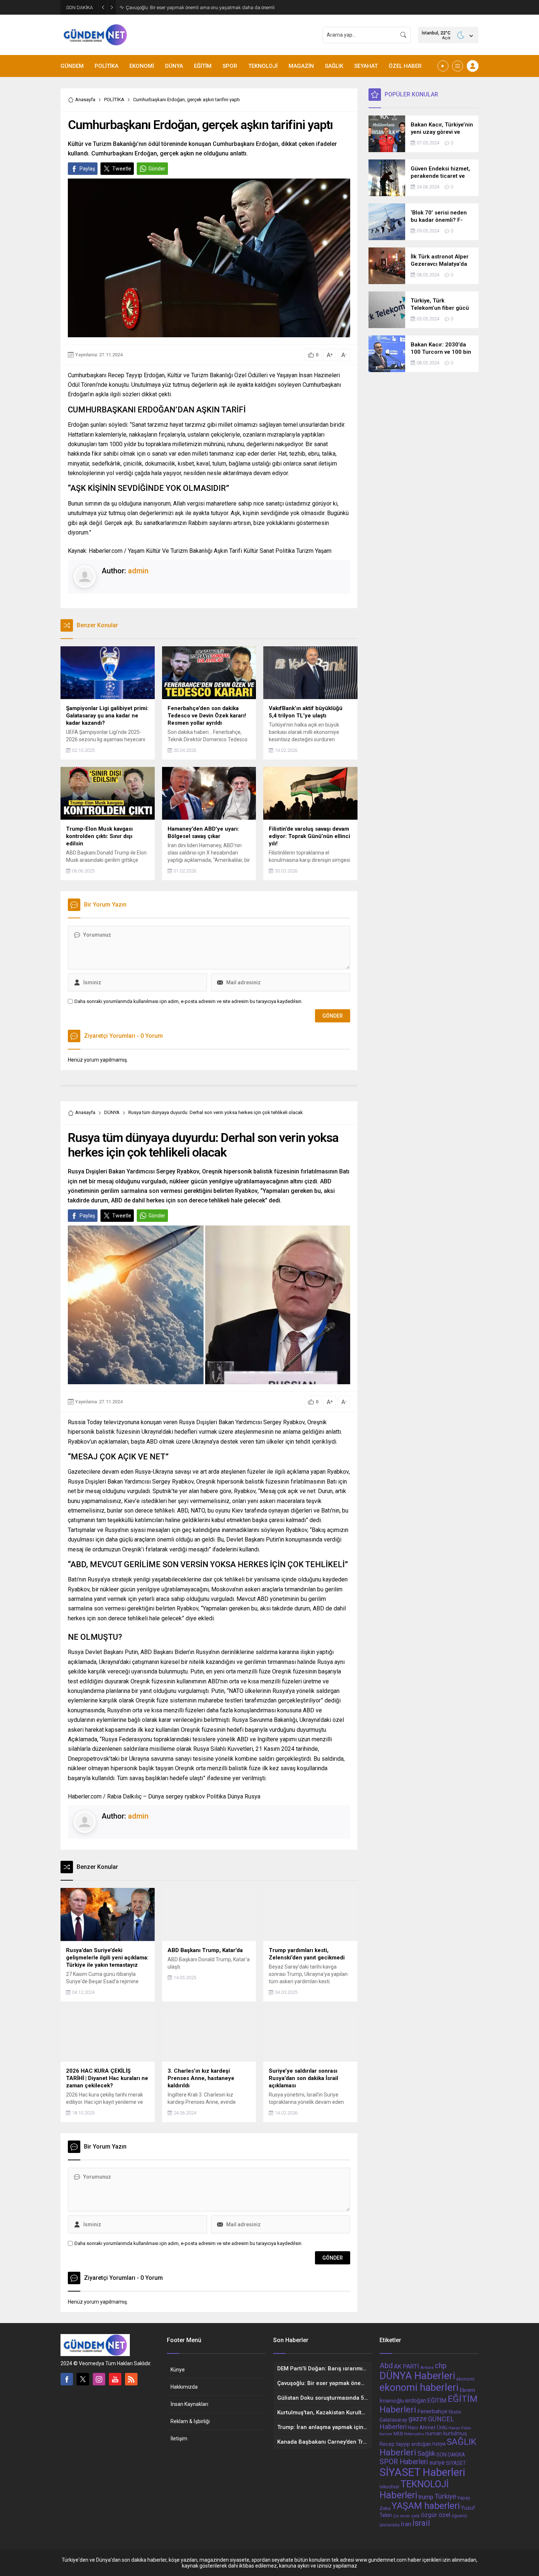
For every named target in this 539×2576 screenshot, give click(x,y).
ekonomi (465, 2379)
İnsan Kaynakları (189, 2404)
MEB (398, 2434)
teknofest (389, 2487)
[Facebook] (67, 2379)
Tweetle (122, 169)
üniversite (390, 2525)
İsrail (421, 2523)
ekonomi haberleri (419, 2388)
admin (138, 571)
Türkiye (445, 2496)
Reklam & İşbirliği (190, 2421)
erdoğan (416, 2401)
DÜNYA (112, 1112)
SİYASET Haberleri (422, 2472)
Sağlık (426, 2454)
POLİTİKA (114, 100)
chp (441, 2366)
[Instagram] (99, 2379)
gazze (418, 2419)
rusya (439, 2444)
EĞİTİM (437, 2401)
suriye (437, 2463)
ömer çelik (410, 2516)
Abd (386, 2366)
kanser (386, 2434)
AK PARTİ (406, 2366)
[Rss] (131, 2379)
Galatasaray (393, 2420)
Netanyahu (414, 2434)
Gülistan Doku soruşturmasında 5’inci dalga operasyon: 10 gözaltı (195, 8)
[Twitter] (83, 2379)
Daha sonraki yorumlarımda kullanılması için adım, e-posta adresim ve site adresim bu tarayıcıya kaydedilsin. (188, 1001)
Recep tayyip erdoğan (405, 2444)
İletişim (179, 2439)
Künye (178, 2370)
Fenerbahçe (432, 2411)
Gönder (157, 169)
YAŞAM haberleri (426, 2506)
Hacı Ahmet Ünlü (428, 2428)
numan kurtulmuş (446, 2433)
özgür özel (436, 2515)
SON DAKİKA (451, 2455)
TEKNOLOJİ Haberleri (414, 2489)
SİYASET (456, 2463)
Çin (396, 2516)
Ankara (427, 2367)
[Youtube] (115, 2379)
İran (406, 2524)
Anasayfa (85, 100)
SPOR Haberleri (404, 2462)
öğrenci (459, 2516)
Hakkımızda (184, 2387)
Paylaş (87, 169)
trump (426, 2497)
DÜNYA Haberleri (417, 2376)
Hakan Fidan (460, 2428)
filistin (455, 2412)
